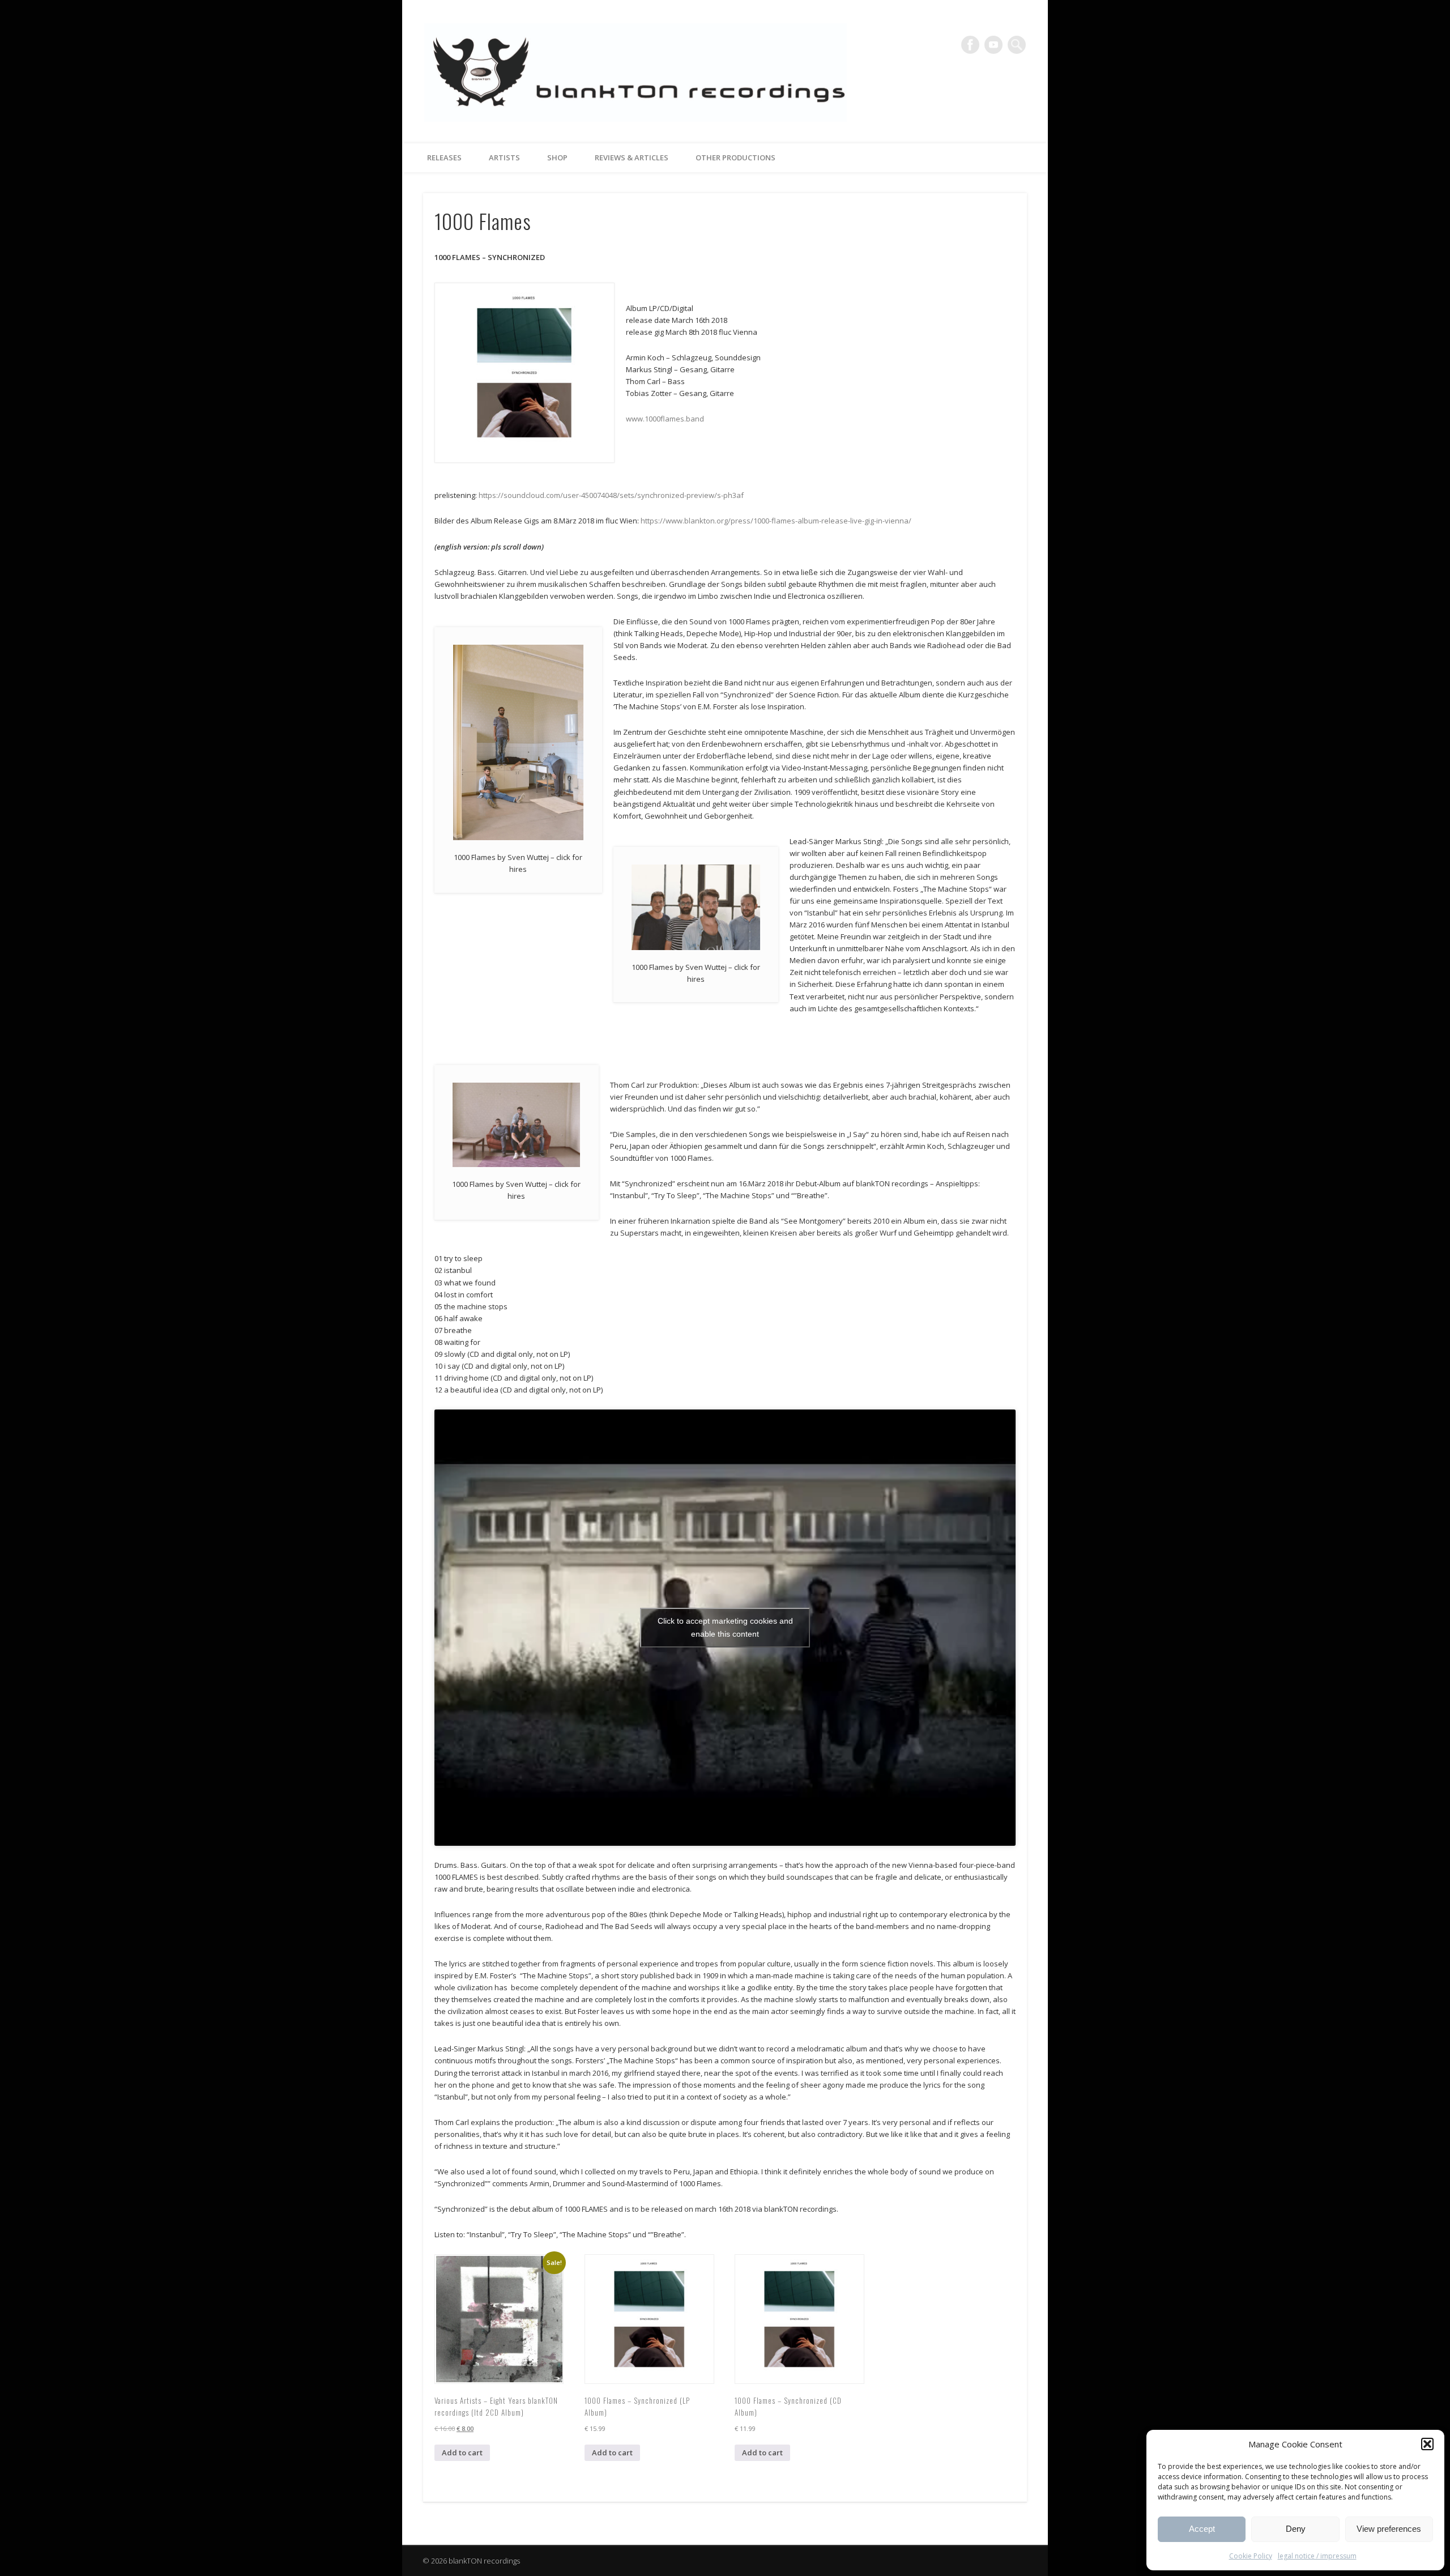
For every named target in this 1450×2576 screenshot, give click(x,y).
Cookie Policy (1251, 2556)
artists (504, 157)
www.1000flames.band (665, 419)
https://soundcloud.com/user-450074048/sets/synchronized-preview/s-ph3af (611, 495)
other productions (735, 157)
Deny (1296, 2529)
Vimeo (993, 45)
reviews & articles (632, 157)
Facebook (970, 45)
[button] (1427, 2444)
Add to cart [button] (462, 2452)
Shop (557, 157)
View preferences (1389, 2529)
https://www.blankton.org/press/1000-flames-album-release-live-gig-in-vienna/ (776, 521)
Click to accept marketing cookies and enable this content (725, 1627)
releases (444, 157)
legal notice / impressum (1317, 2556)
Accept (1202, 2529)
